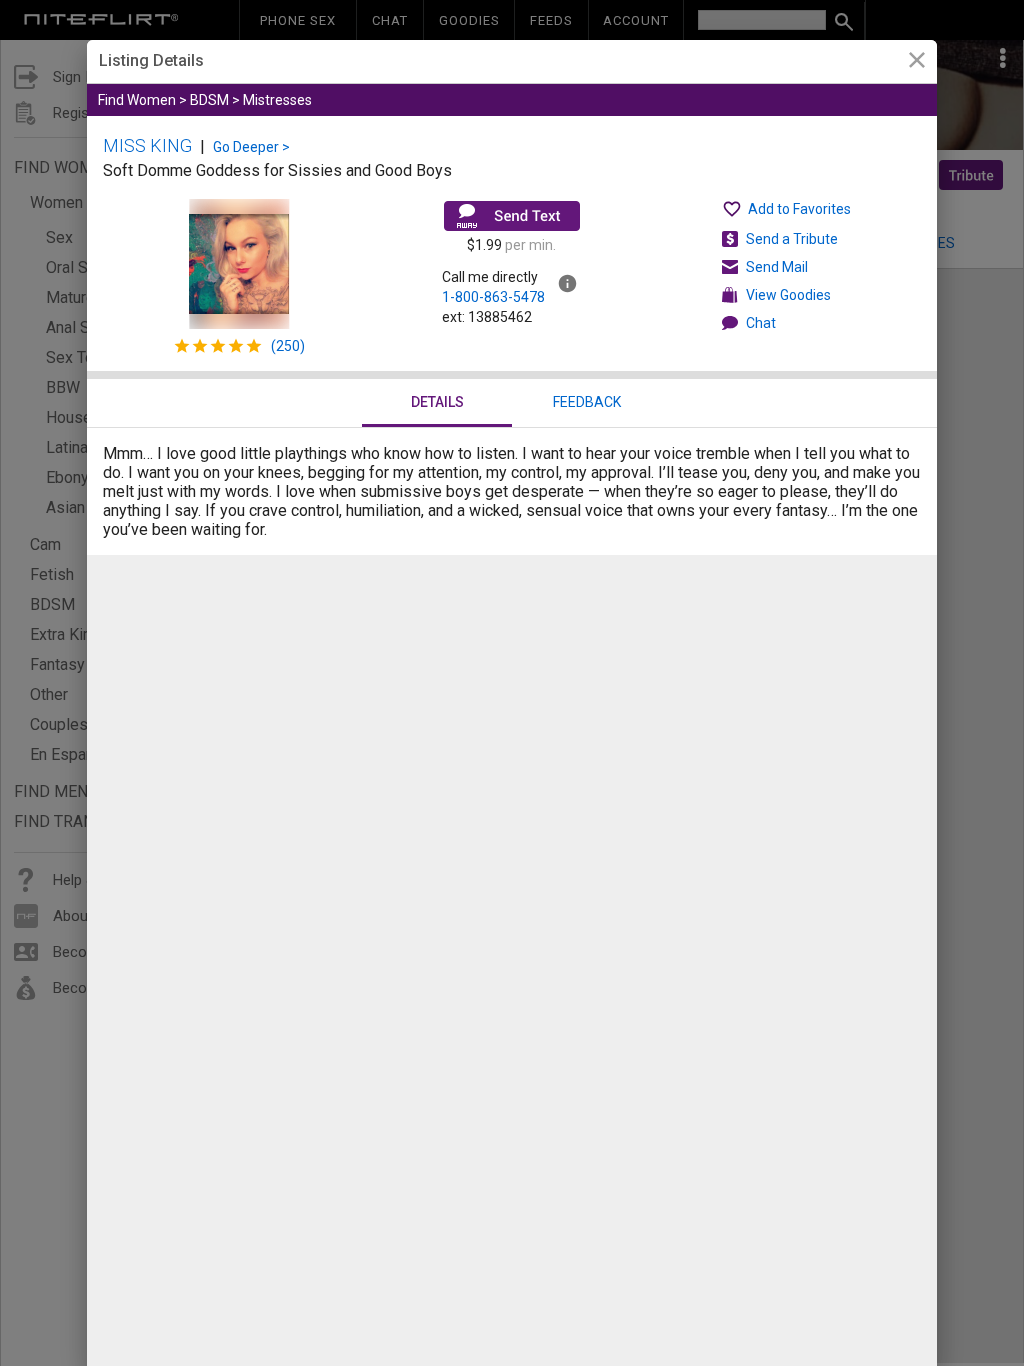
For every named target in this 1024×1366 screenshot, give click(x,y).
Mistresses (277, 100)
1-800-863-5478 (493, 297)
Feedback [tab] (587, 402)
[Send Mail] (512, 216)
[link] (916, 62)
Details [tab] (437, 402)
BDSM (209, 100)
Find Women (137, 100)
